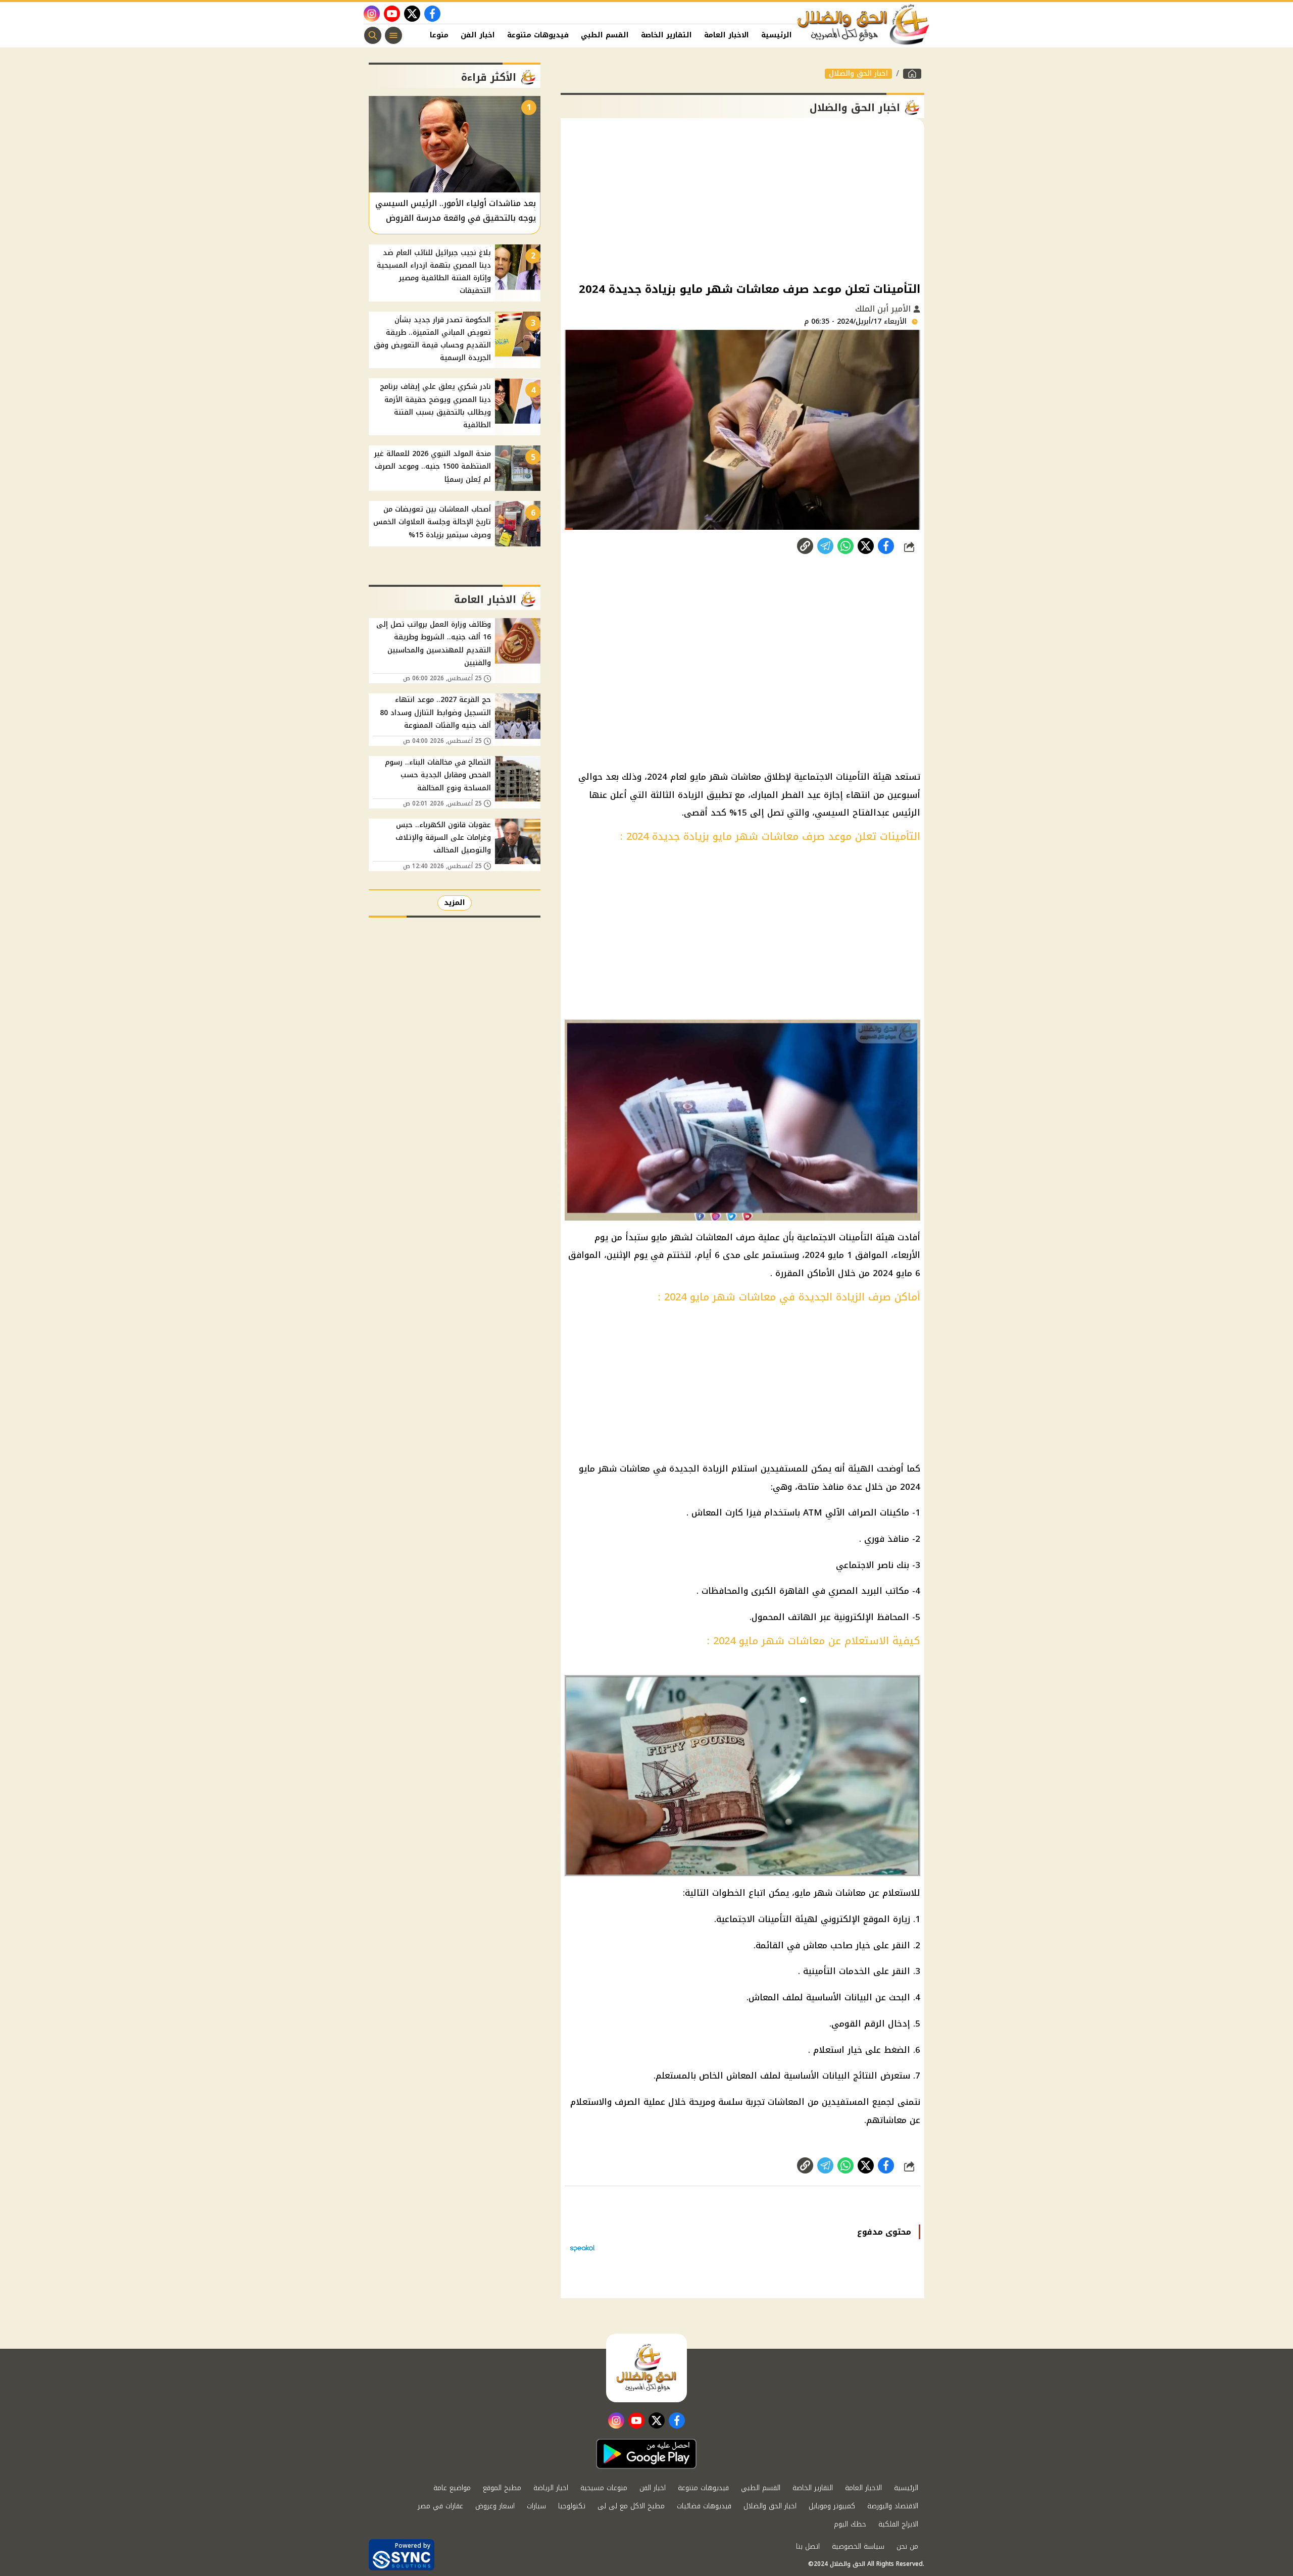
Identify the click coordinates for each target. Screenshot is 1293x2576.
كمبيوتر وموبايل (832, 2506)
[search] (373, 35)
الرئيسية (777, 35)
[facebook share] (886, 546)
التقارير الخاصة (666, 35)
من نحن (907, 2546)
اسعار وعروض (495, 2506)
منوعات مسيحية (604, 2488)
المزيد (455, 903)
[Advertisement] (742, 199)
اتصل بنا (808, 2546)
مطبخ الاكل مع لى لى (631, 2506)
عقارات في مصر (440, 2506)
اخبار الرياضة (551, 2488)
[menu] (393, 35)
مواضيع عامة (452, 2488)
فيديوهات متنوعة (538, 35)
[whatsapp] (805, 546)
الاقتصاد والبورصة (893, 2506)
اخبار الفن (478, 35)
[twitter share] (866, 546)
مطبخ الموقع (502, 2488)
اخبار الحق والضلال (858, 74)
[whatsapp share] (846, 546)
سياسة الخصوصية (858, 2546)
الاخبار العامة (727, 35)
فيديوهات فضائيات (704, 2506)
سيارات (536, 2506)
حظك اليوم (850, 2524)
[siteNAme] (864, 25)
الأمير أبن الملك (884, 309)
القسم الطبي (605, 35)
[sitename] (646, 2368)
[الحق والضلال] (912, 74)
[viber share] (825, 546)
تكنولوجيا (572, 2506)
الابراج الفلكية (898, 2524)
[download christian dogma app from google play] (646, 2454)
